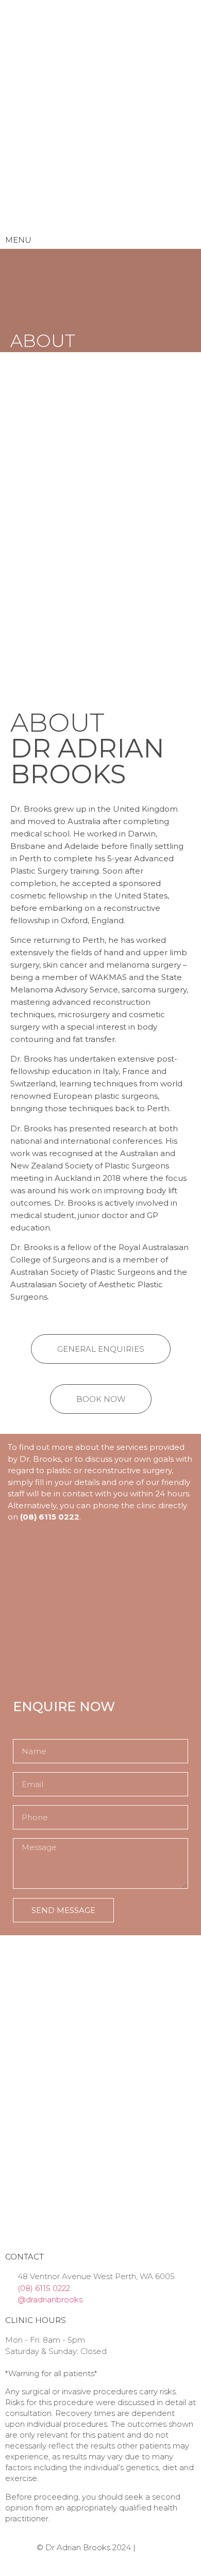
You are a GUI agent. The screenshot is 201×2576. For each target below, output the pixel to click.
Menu (18, 240)
